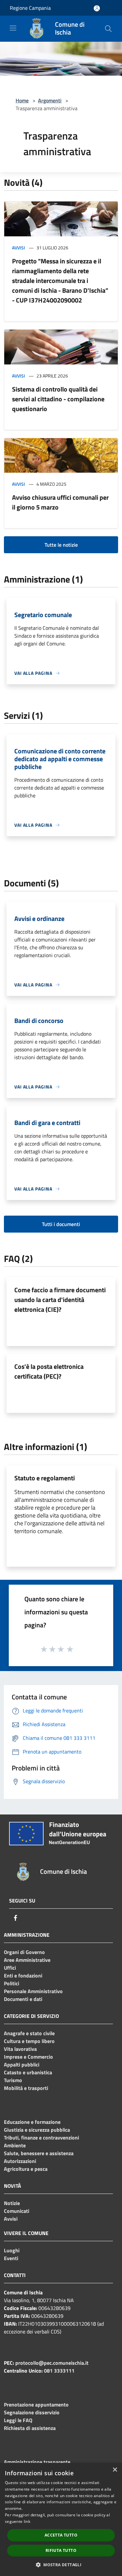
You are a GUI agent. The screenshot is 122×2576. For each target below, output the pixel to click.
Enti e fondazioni (23, 1976)
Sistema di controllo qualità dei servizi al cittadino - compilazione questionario (58, 399)
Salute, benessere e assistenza (39, 2153)
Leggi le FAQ (18, 2420)
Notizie (12, 2203)
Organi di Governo (24, 1952)
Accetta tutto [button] (61, 2535)
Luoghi (12, 2250)
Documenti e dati (23, 1999)
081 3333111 (59, 2371)
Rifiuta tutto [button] (61, 2550)
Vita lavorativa (20, 2049)
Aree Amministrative (27, 1960)
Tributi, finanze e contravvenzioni (41, 2138)
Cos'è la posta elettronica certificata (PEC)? (49, 1371)
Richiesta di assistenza (30, 2428)
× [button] (115, 2470)
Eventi (11, 2258)
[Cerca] (108, 29)
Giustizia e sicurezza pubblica (37, 2130)
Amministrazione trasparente (37, 2462)
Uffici (10, 1968)
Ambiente (15, 2145)
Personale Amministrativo (33, 1991)
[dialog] (61, 2519)
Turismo (13, 2080)
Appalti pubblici (22, 2065)
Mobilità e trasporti (26, 2088)
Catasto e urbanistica (28, 2072)
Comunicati (17, 2211)
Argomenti (50, 100)
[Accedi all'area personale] (97, 8)
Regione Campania (30, 8)
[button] (61, 2565)
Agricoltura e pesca (26, 2169)
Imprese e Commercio (28, 2057)
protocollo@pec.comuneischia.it (52, 2363)
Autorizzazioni (20, 2161)
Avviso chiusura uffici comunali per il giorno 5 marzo (60, 502)
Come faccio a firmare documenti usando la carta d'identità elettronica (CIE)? (60, 1300)
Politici (12, 1983)
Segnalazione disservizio (32, 2412)
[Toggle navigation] (13, 28)
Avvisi (19, 248)
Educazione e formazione (32, 2122)
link (27, 2521)
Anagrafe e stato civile (29, 2033)
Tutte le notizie (61, 545)
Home (22, 100)
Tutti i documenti (61, 1224)
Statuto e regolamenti (45, 1478)
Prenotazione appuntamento (36, 2405)
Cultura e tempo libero (29, 2041)
